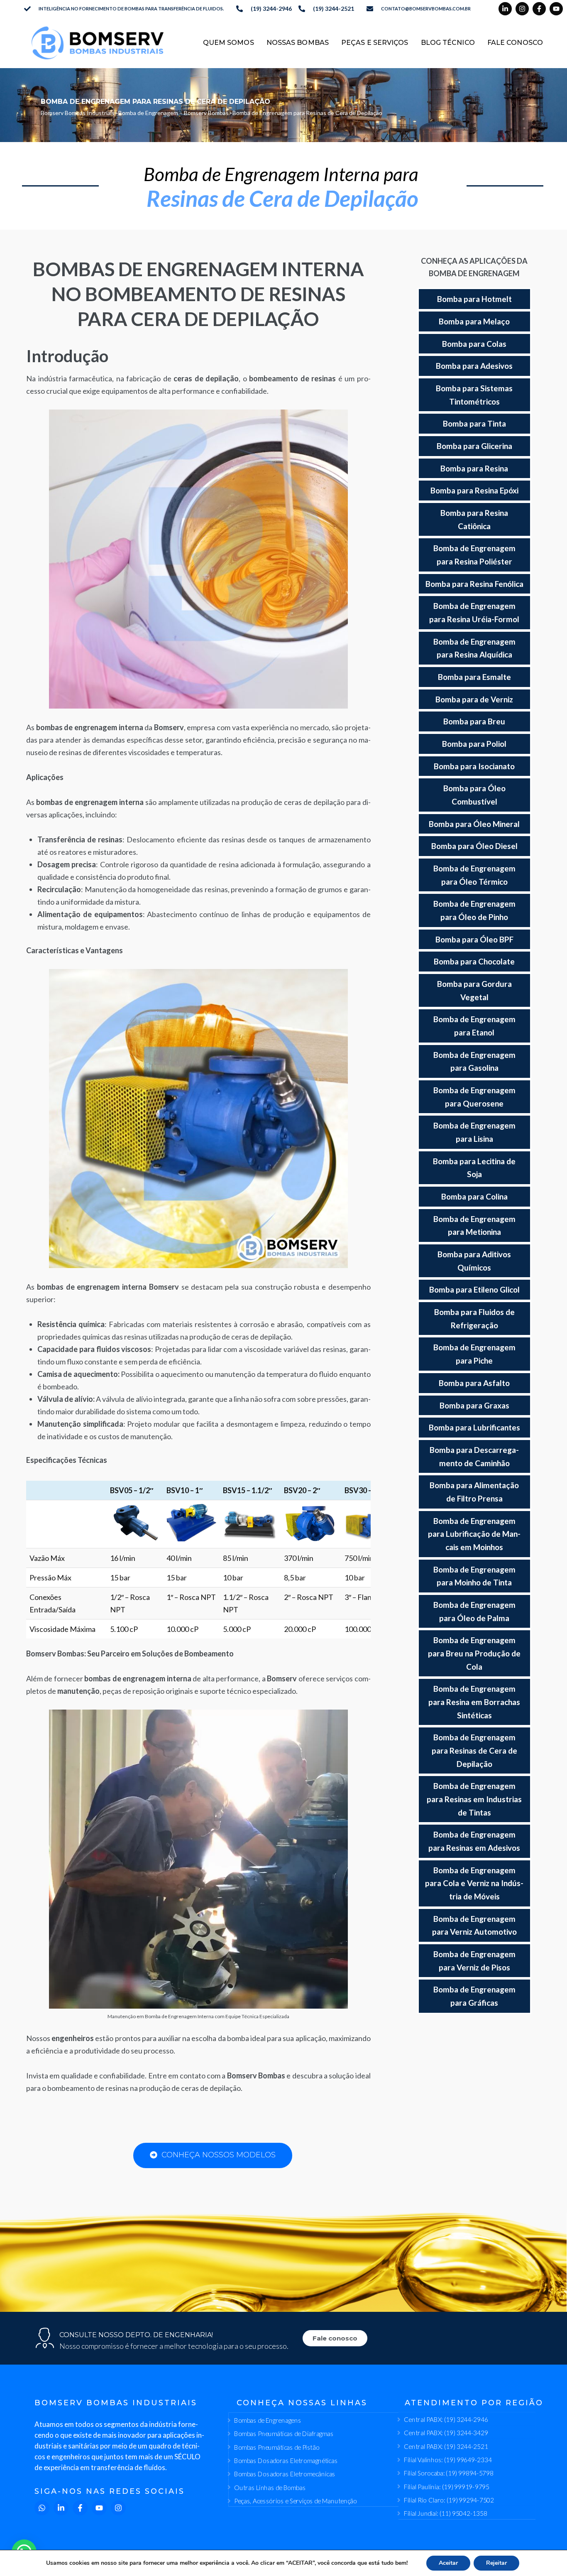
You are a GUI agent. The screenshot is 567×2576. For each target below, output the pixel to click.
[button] (24, 2552)
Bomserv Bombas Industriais (78, 113)
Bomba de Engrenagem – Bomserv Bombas (174, 113)
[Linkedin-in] (505, 9)
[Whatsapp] (42, 2508)
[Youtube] (556, 9)
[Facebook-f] (539, 9)
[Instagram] (522, 9)
